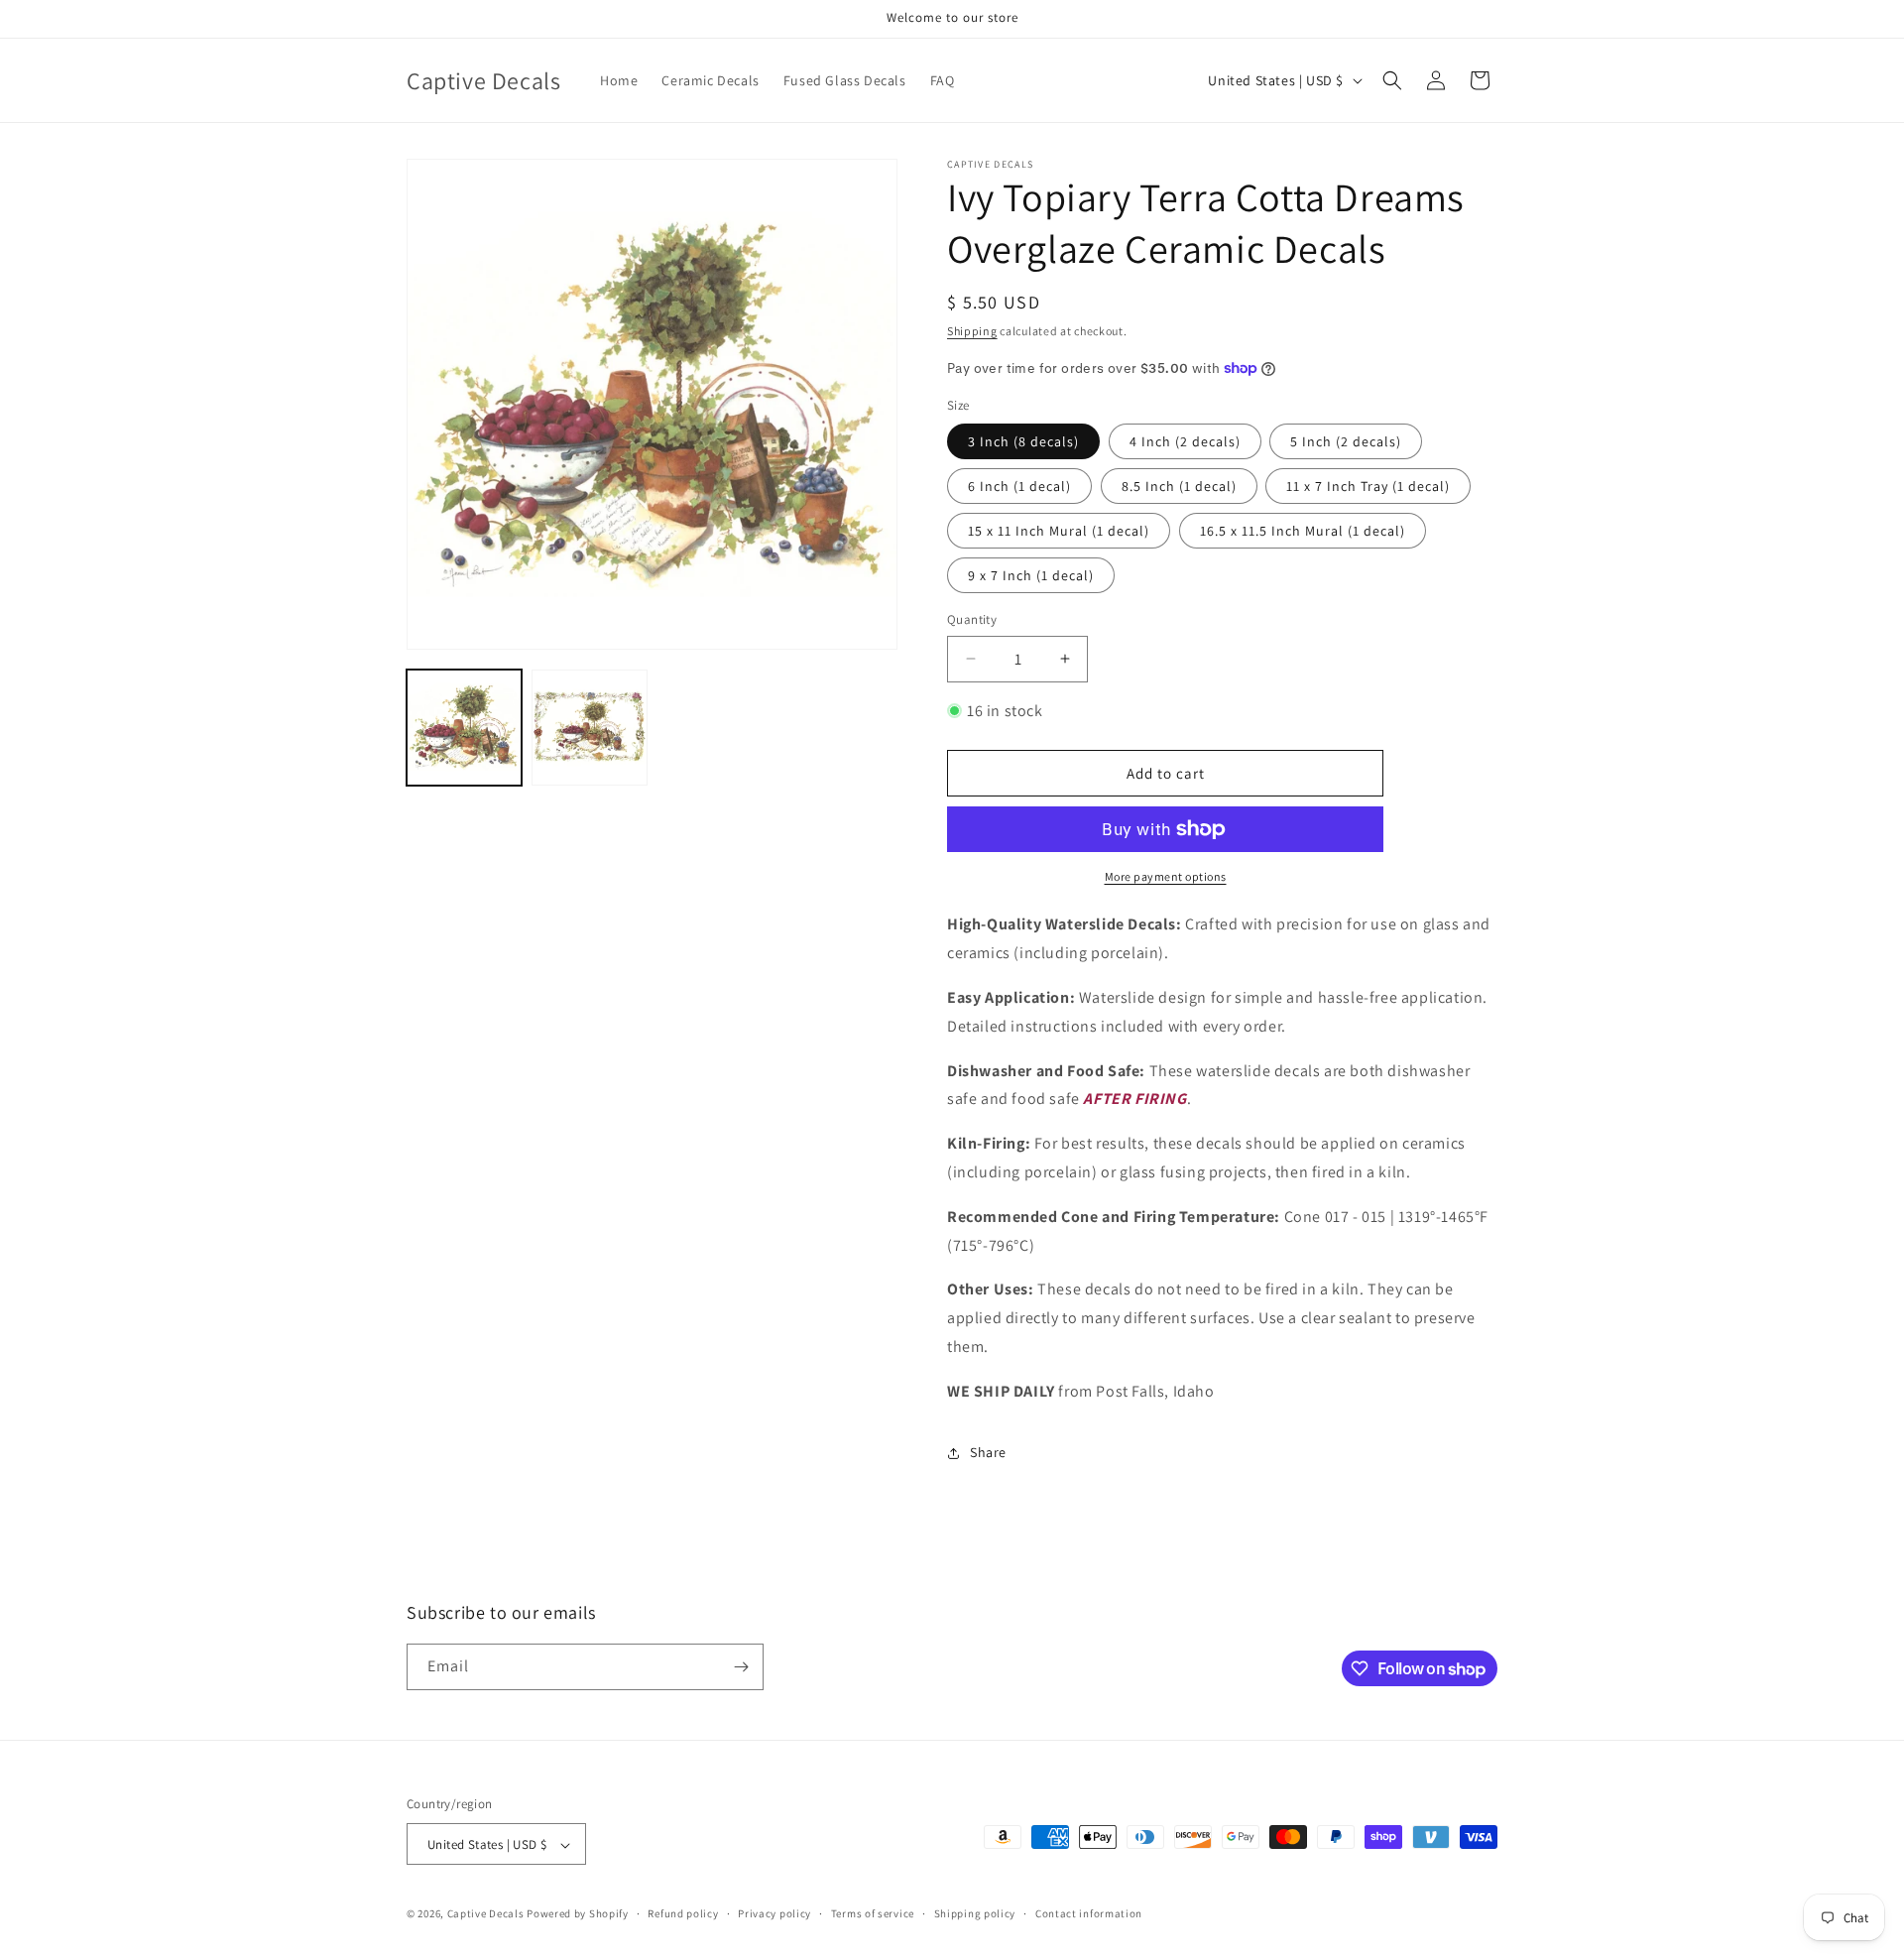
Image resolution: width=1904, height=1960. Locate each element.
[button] (1392, 80)
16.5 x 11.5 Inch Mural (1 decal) (1303, 531)
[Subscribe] (741, 1667)
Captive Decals (486, 1914)
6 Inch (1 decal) (1019, 486)
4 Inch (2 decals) (1185, 441)
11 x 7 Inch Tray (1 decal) (1368, 486)
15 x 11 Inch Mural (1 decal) (1059, 531)
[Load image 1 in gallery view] (464, 727)
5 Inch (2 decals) (1346, 441)
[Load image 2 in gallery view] (589, 727)
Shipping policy (975, 1913)
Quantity (972, 619)
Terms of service (873, 1913)
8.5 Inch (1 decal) (1179, 486)
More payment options (1166, 876)
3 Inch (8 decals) (1023, 441)
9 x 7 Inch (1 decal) (1031, 575)
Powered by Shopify (578, 1914)
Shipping (972, 331)
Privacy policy (774, 1913)
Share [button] (988, 1452)
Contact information (1089, 1913)
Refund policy (683, 1913)
